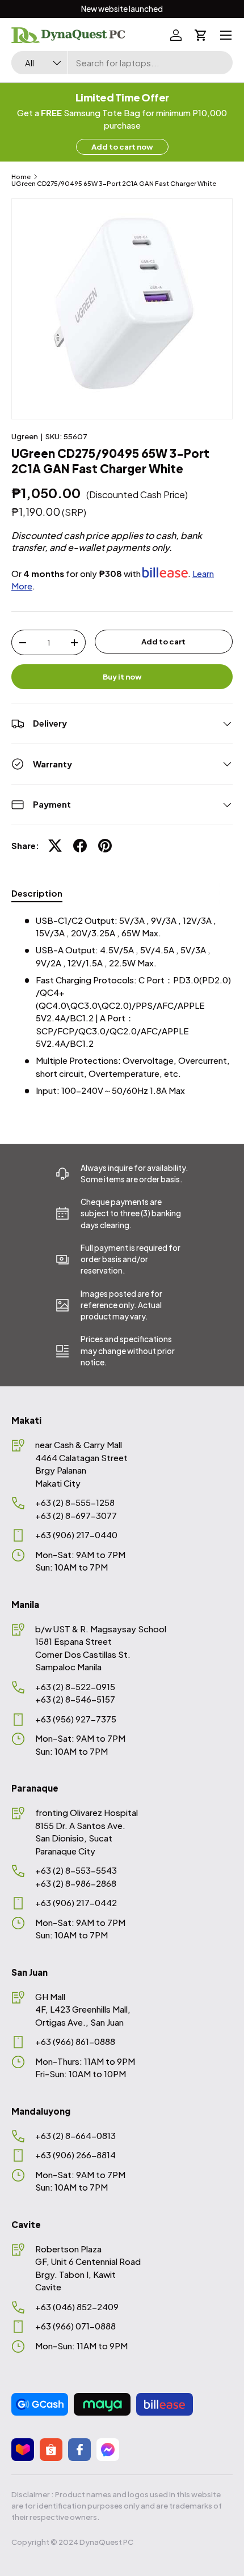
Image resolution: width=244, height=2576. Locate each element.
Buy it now (122, 676)
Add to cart (163, 641)
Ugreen (25, 436)
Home (21, 177)
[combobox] (122, 63)
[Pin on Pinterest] (105, 846)
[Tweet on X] (55, 846)
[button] (201, 35)
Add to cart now (122, 147)
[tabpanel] (122, 1006)
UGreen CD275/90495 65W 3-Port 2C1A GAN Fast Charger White (114, 183)
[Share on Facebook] (80, 846)
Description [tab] (37, 893)
